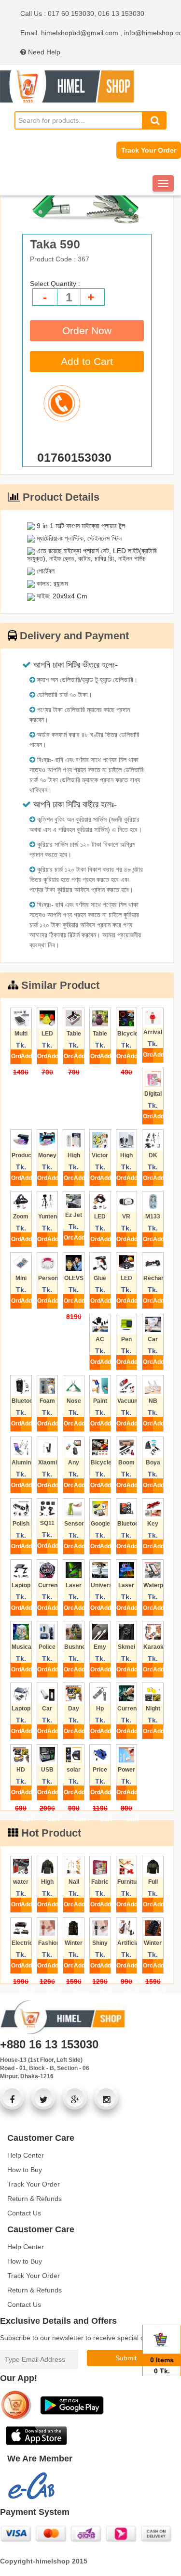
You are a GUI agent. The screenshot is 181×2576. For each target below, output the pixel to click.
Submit (126, 2358)
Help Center (26, 2155)
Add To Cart (26, 1058)
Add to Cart (87, 361)
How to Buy (25, 2170)
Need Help (43, 52)
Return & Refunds (35, 2199)
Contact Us (24, 2213)
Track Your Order (149, 150)
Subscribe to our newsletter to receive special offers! (80, 2338)
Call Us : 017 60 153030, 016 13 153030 (82, 13)
